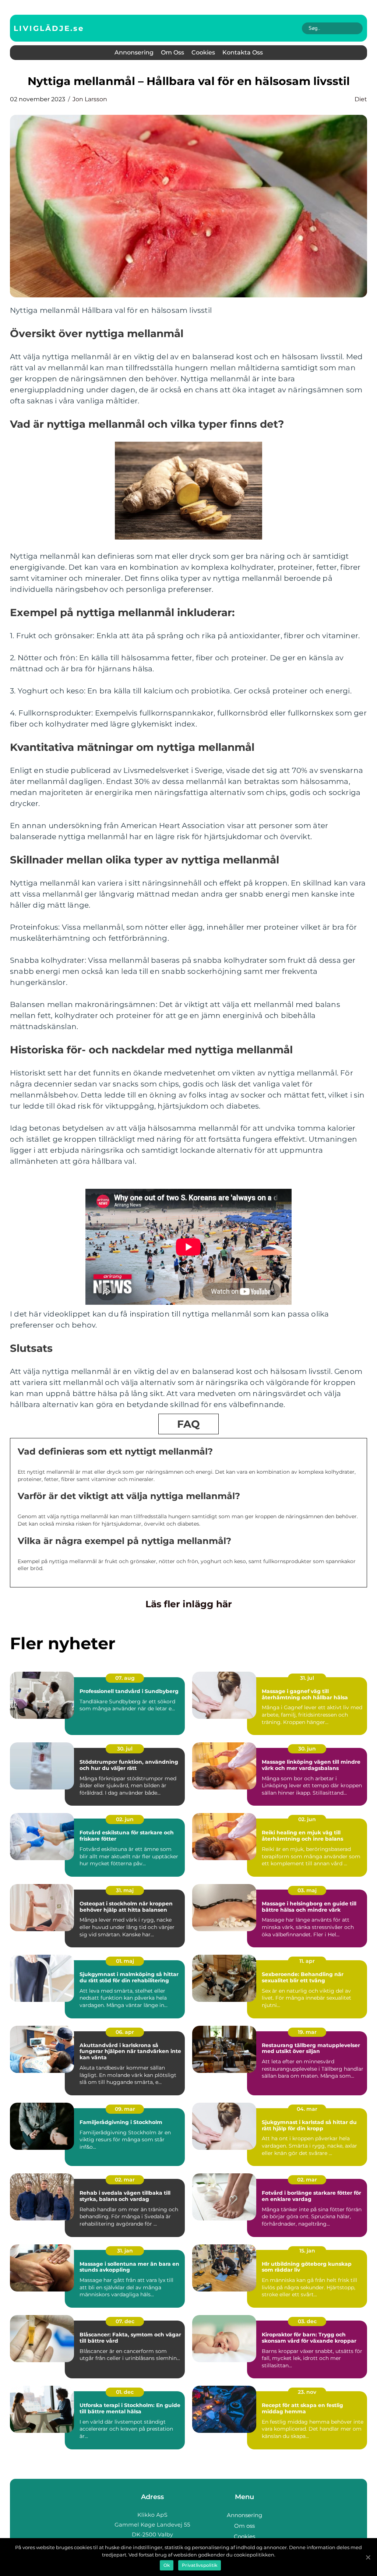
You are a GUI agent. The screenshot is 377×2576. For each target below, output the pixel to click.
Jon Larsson (90, 99)
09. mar (125, 2109)
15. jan (307, 2251)
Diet (361, 99)
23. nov (307, 2392)
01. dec (125, 2392)
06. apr (125, 2032)
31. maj (125, 1890)
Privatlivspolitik (200, 2565)
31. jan (125, 2251)
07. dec (125, 2321)
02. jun (125, 1819)
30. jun (307, 1749)
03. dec (307, 2321)
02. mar (125, 2180)
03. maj (307, 1890)
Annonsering (134, 52)
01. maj (125, 1961)
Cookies (203, 52)
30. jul (125, 1749)
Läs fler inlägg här (189, 1604)
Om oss (172, 52)
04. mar (307, 2109)
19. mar (307, 2032)
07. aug (125, 1678)
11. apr (307, 1961)
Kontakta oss (243, 52)
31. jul (307, 1678)
